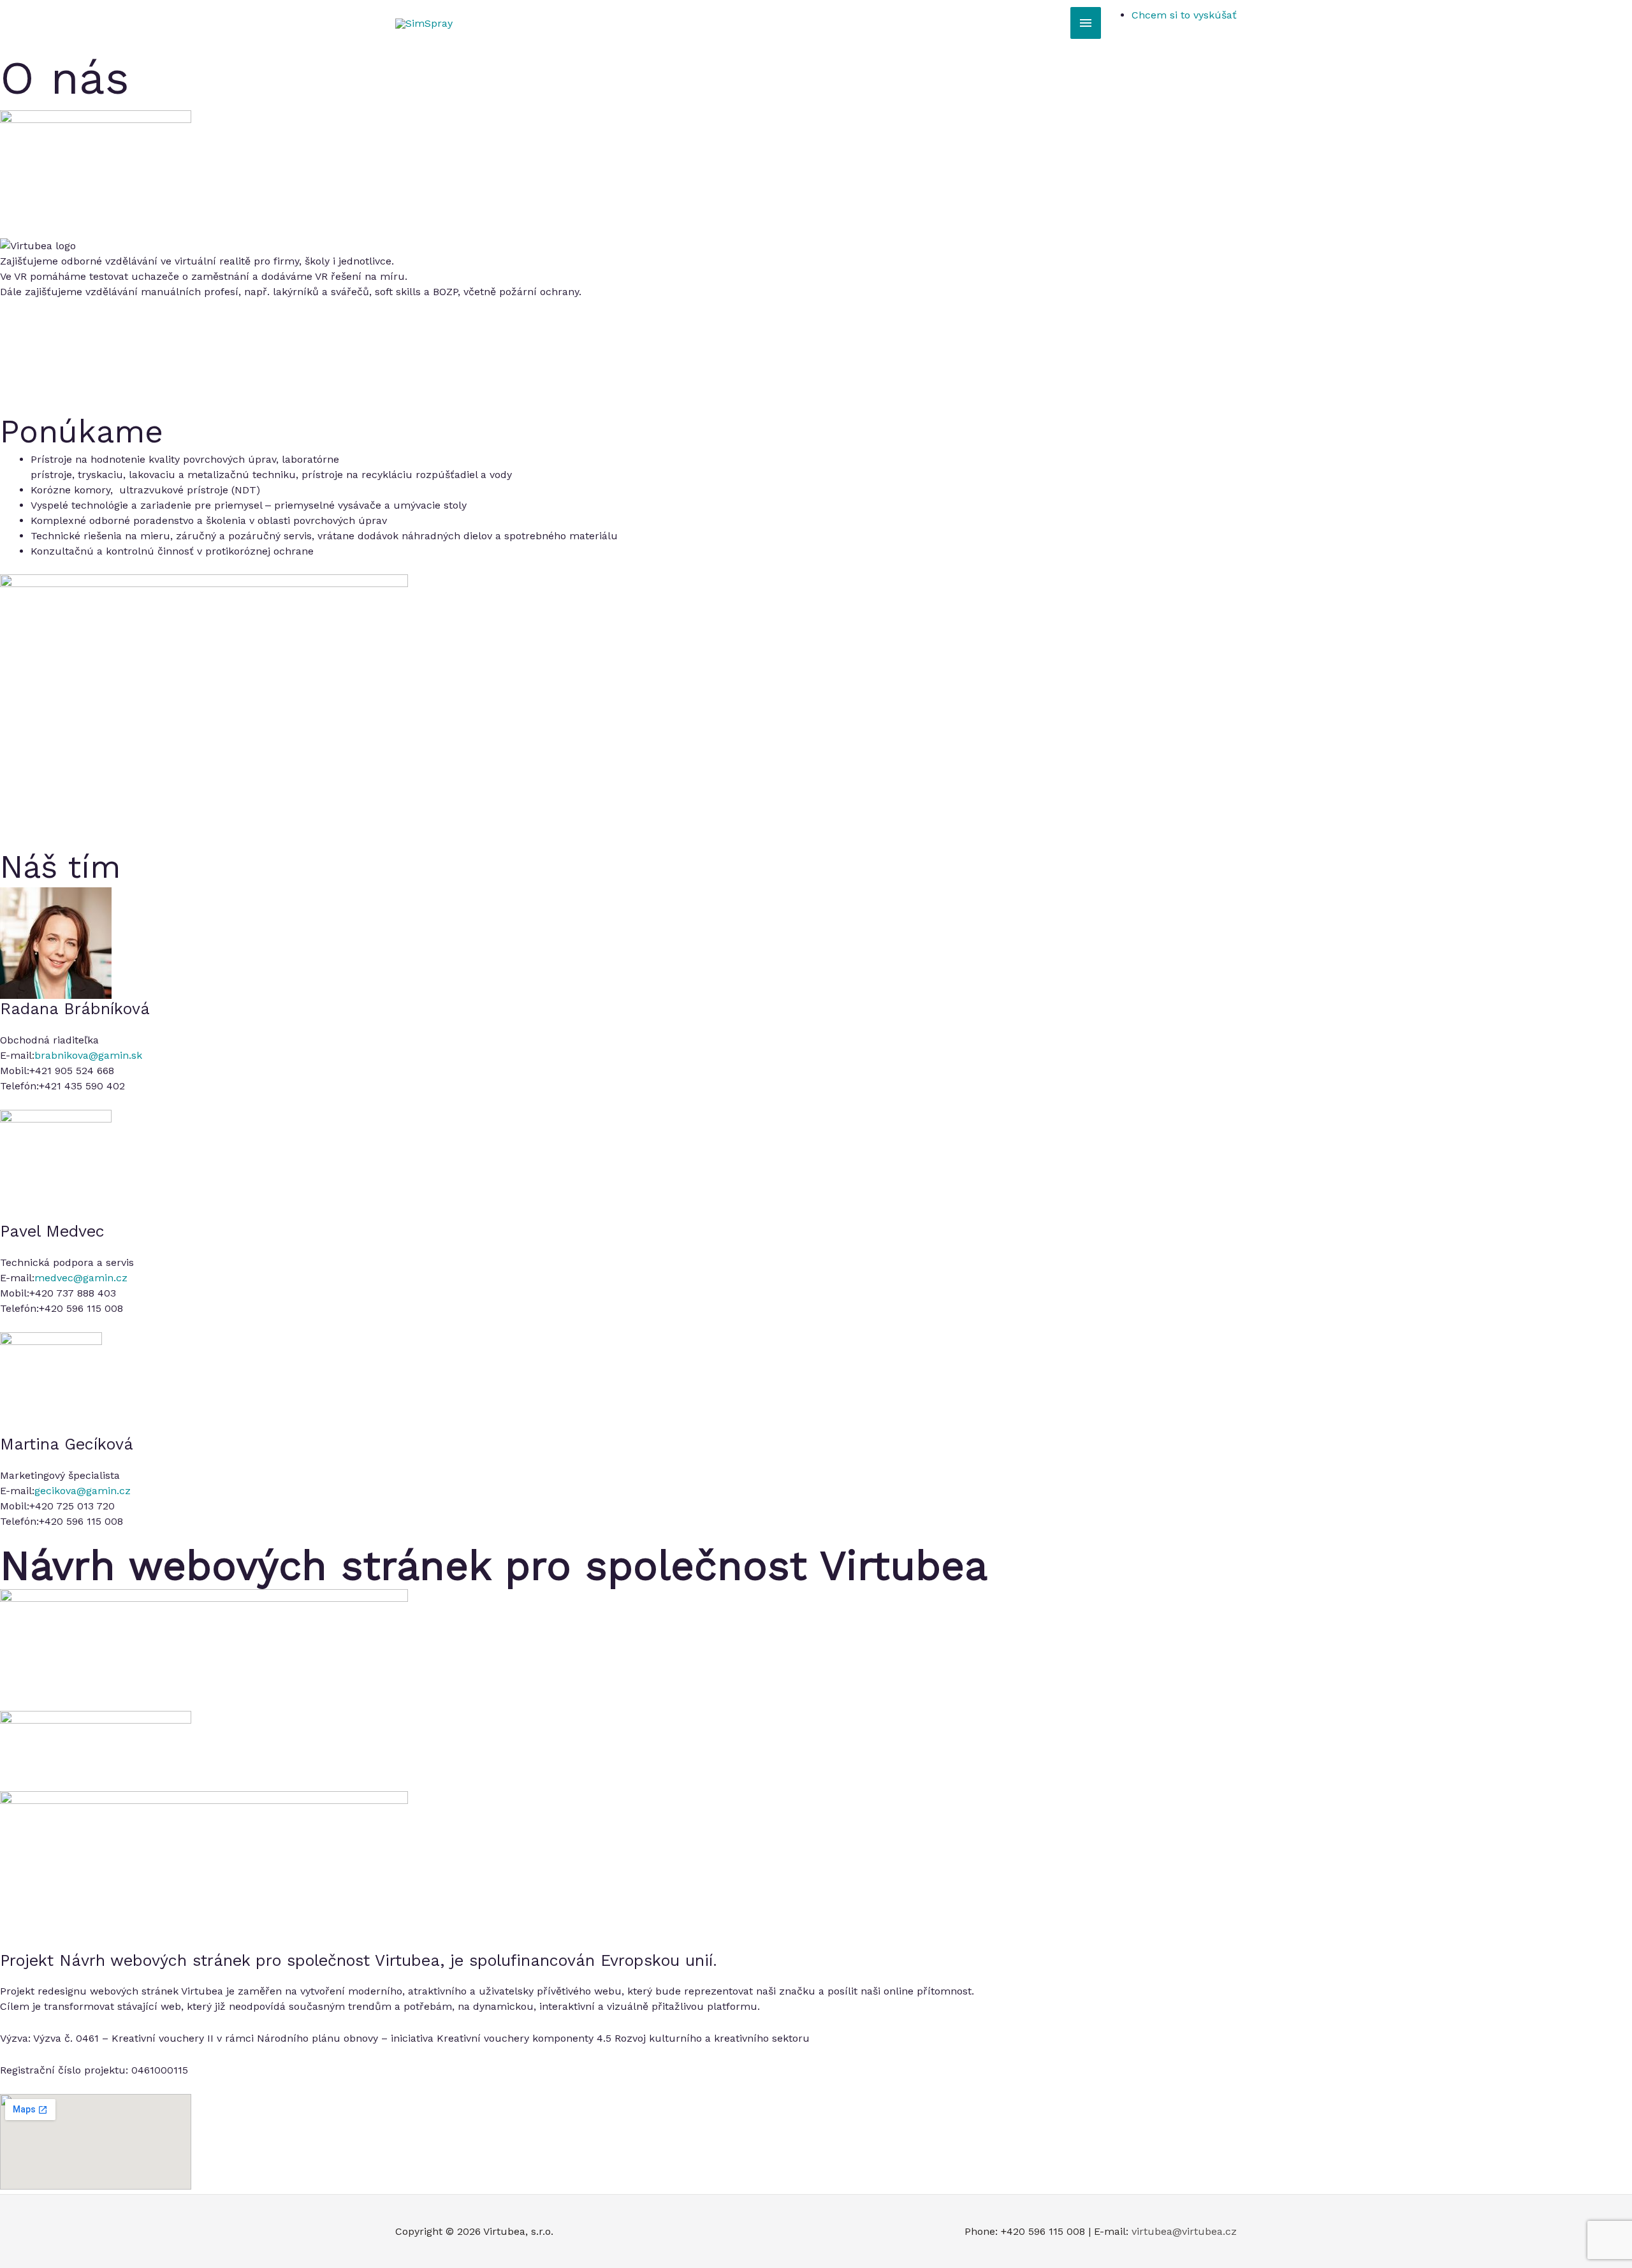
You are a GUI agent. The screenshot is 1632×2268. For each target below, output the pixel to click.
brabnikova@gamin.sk (88, 1055)
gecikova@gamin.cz (83, 1491)
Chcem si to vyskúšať (1184, 15)
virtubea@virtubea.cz (1184, 2231)
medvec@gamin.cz (81, 1278)
